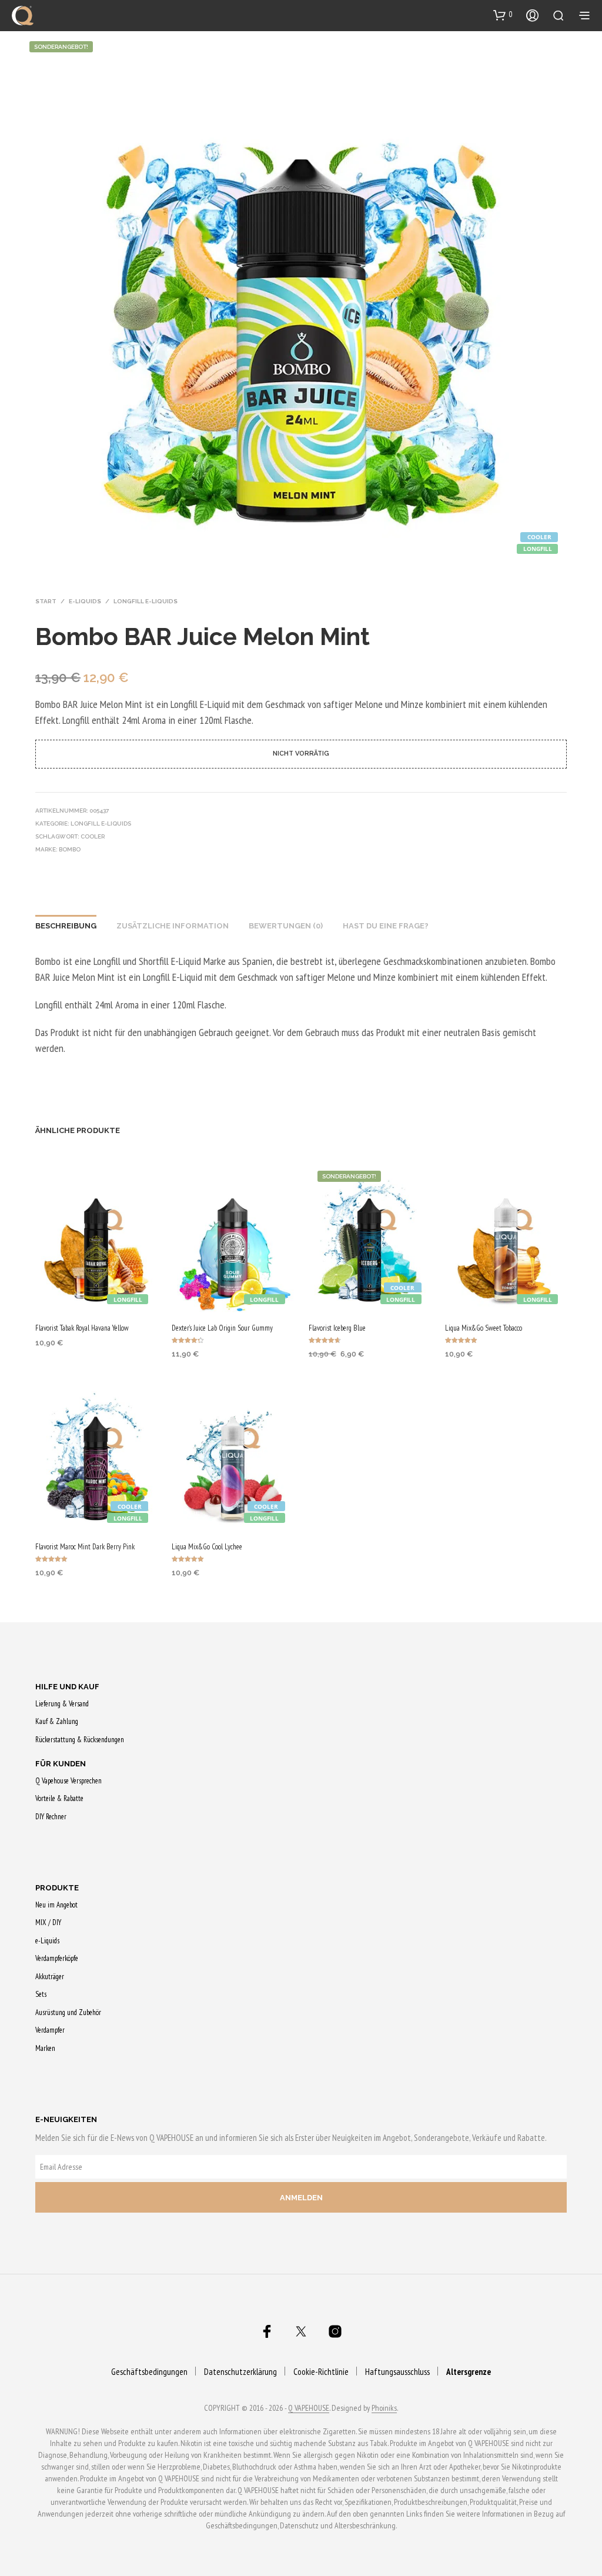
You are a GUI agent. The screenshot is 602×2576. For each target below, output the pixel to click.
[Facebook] (267, 2331)
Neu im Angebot (56, 1905)
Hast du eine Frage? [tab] (386, 926)
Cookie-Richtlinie (321, 2372)
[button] (503, 15)
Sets (41, 1994)
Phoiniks (384, 2408)
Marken (45, 2048)
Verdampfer (50, 2030)
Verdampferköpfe (57, 1958)
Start (46, 601)
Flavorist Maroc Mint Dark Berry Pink (85, 1547)
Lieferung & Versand (62, 1704)
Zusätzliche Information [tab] (173, 926)
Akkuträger (50, 1977)
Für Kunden (61, 1764)
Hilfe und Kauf (67, 1687)
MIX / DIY (48, 1922)
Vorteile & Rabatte (59, 1798)
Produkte (57, 1888)
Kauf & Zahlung (57, 1721)
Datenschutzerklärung (240, 2372)
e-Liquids (85, 601)
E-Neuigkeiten (66, 2119)
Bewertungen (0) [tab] (286, 926)
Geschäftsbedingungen (149, 2372)
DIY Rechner (51, 1817)
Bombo (70, 849)
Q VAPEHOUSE (309, 2408)
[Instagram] (335, 2331)
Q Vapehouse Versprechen (68, 1781)
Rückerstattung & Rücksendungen (80, 1740)
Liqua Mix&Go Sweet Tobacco (484, 1328)
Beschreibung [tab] (66, 926)
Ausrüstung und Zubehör (68, 2012)
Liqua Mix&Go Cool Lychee (207, 1547)
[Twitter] (301, 2331)
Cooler (93, 836)
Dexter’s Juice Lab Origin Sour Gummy (222, 1328)
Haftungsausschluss (397, 2372)
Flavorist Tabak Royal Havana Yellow (82, 1328)
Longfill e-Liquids (146, 601)
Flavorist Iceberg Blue (337, 1328)
